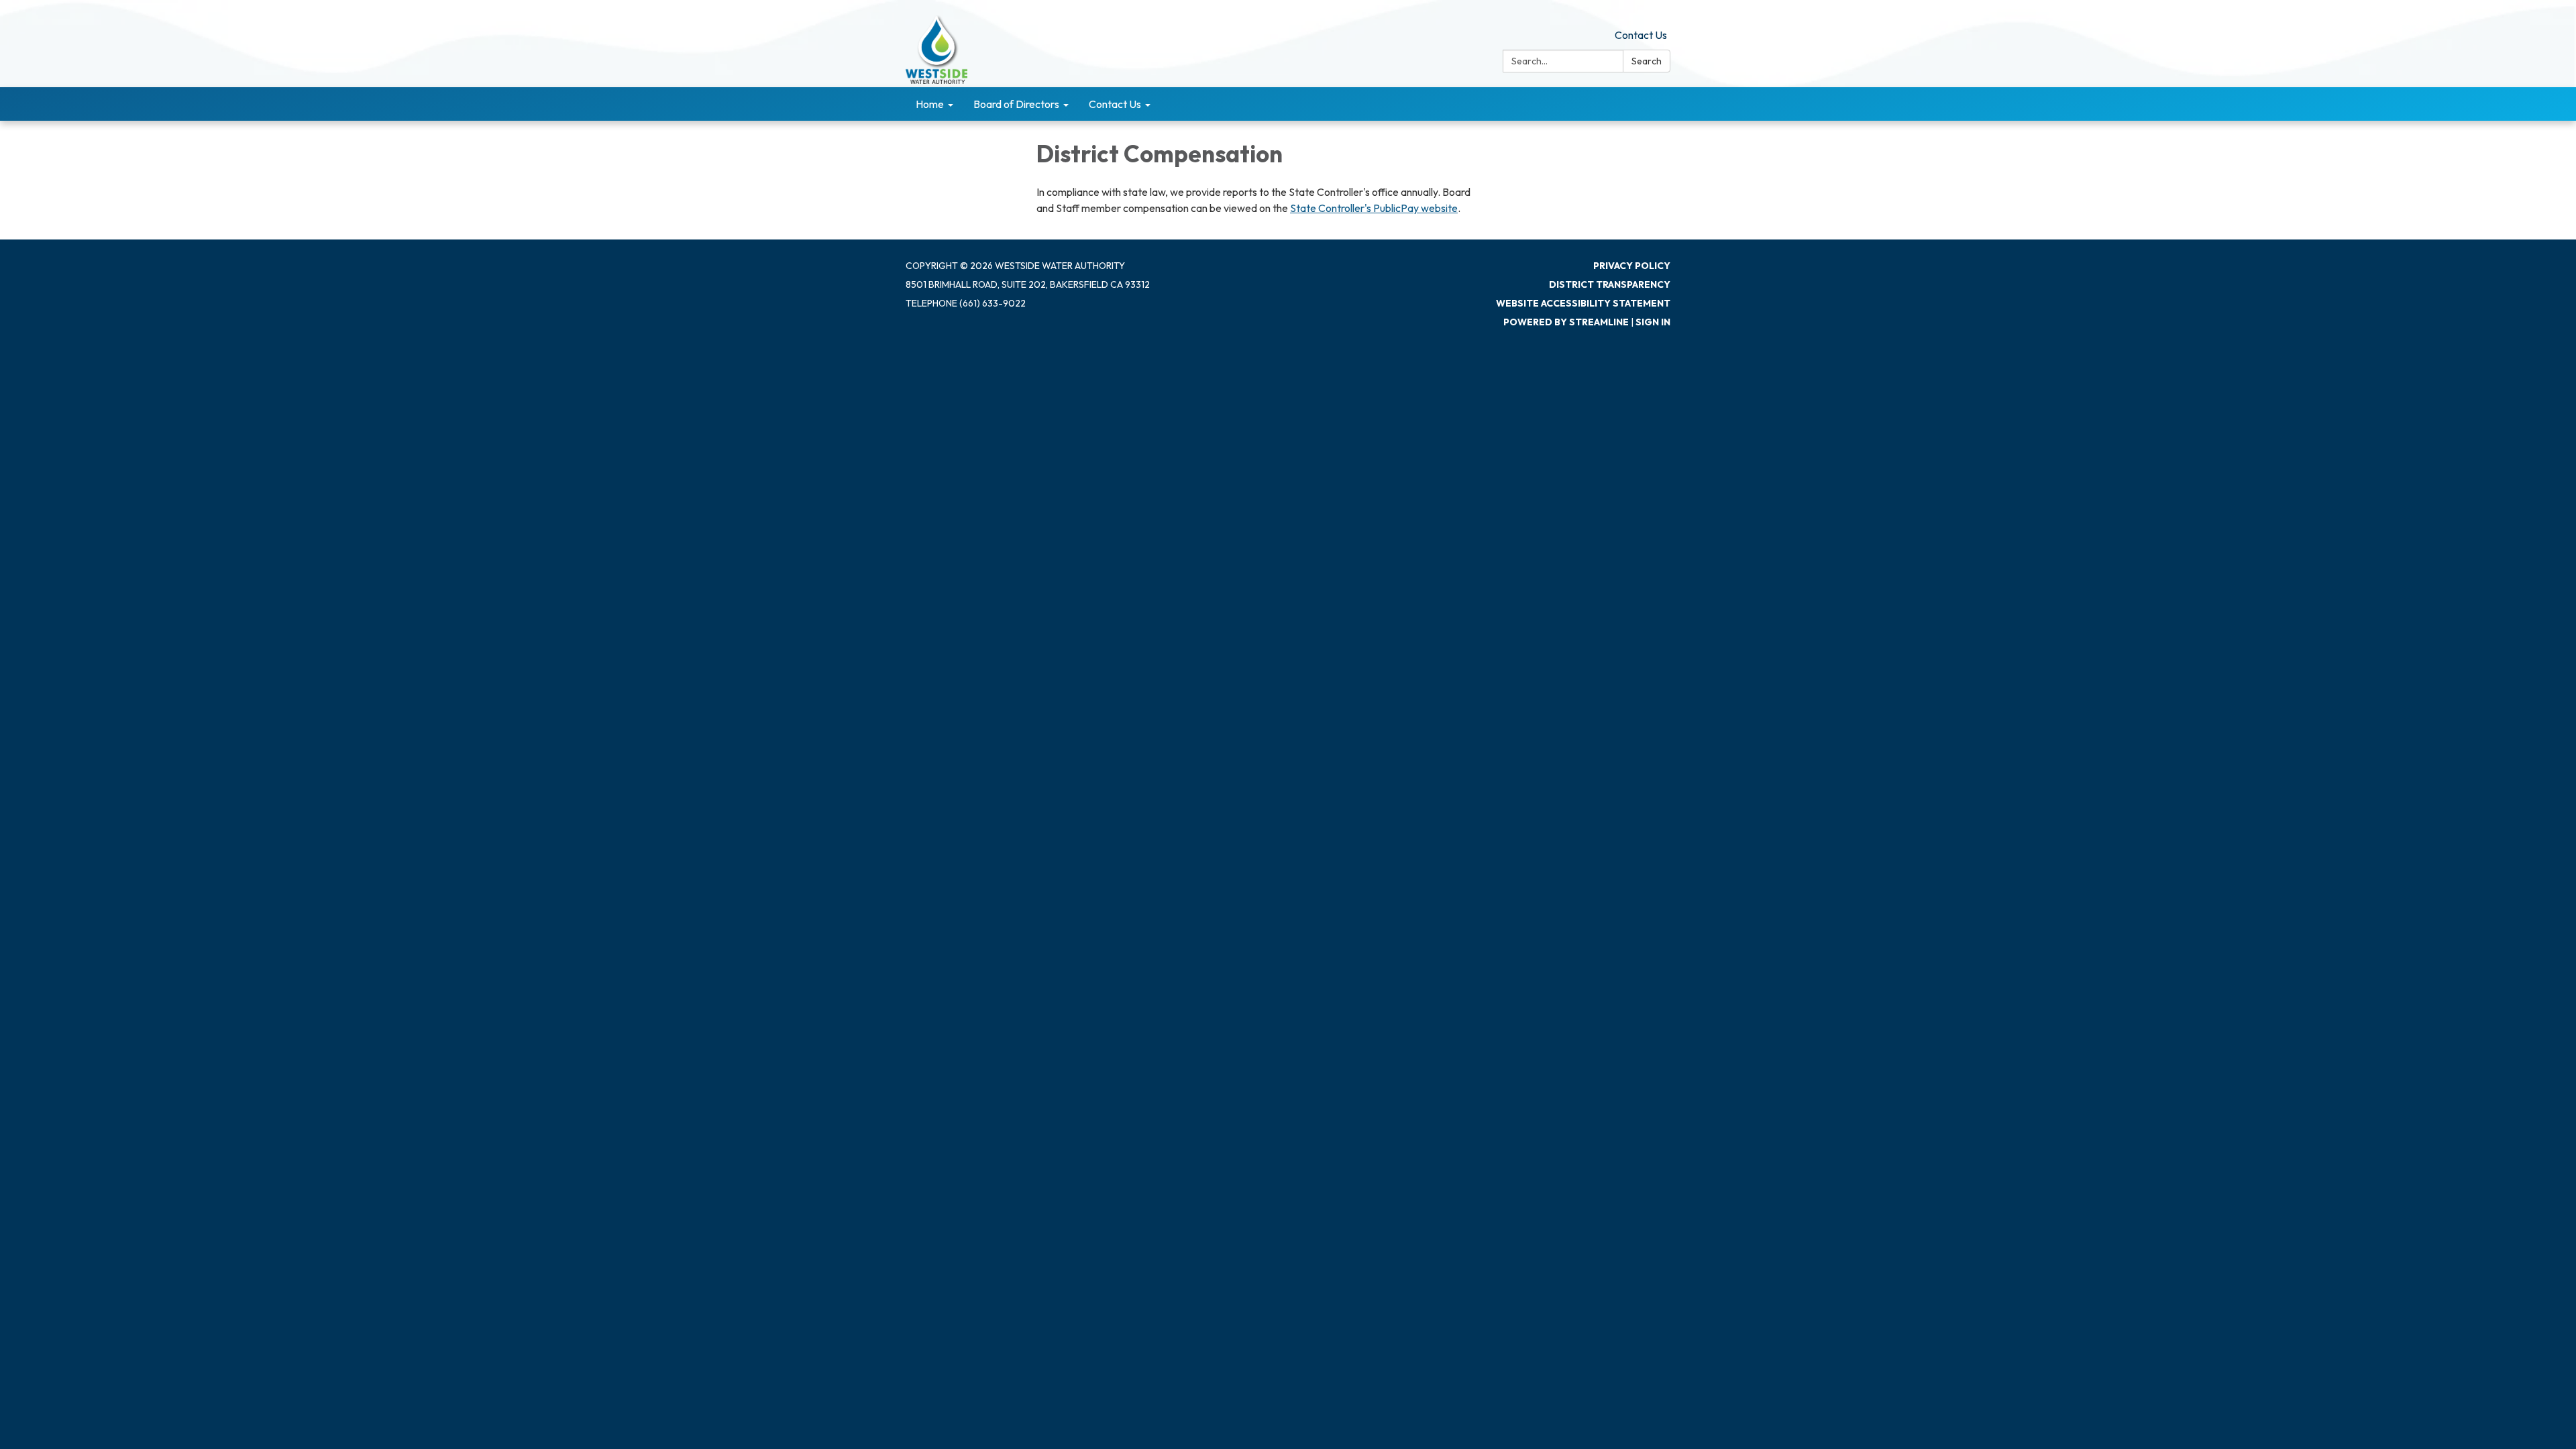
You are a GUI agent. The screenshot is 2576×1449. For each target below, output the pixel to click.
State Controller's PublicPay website (1374, 208)
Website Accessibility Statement (1583, 303)
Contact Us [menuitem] (1115, 104)
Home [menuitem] (930, 104)
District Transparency (1610, 284)
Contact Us (1641, 35)
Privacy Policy (1632, 266)
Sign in (1653, 322)
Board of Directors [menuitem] (1016, 104)
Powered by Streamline (1566, 322)
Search (1647, 61)
